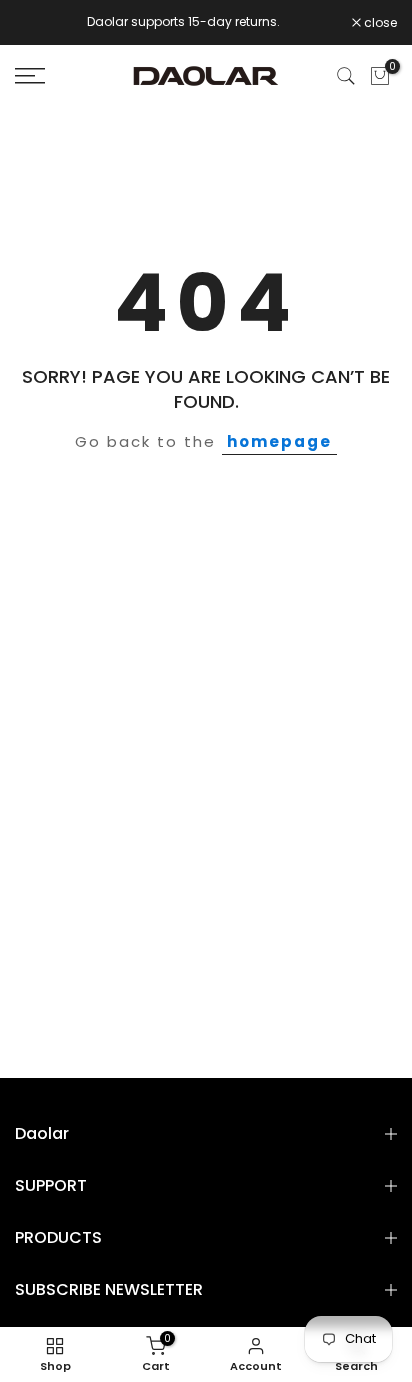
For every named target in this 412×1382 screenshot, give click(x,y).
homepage (279, 441)
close (379, 23)
